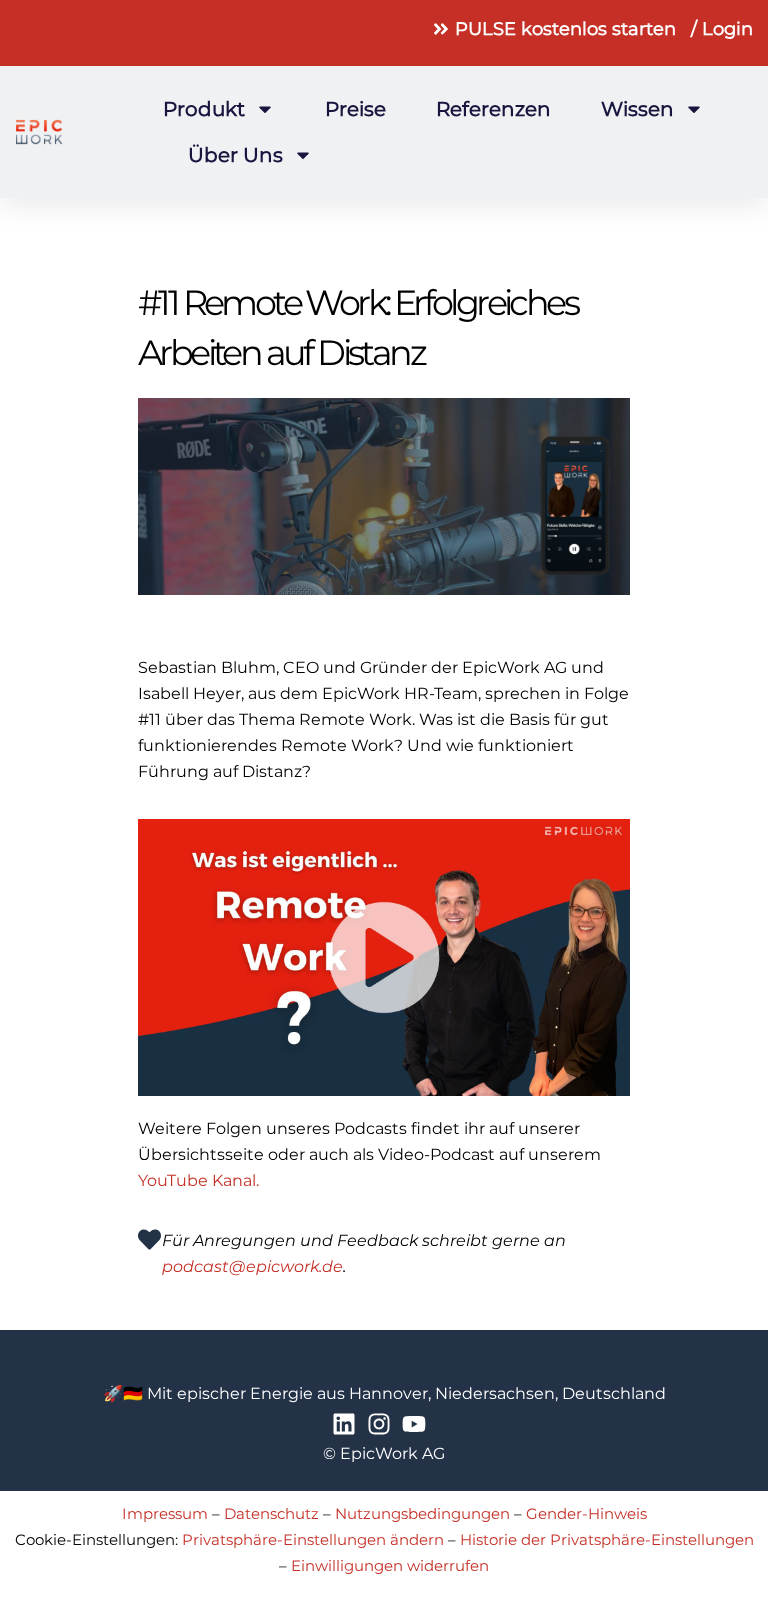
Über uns (235, 155)
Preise (355, 109)
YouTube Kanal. (198, 1180)
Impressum (165, 1513)
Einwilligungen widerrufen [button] (390, 1565)
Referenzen (493, 109)
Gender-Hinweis (586, 1513)
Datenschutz (271, 1513)
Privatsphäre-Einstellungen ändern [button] (313, 1539)
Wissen (637, 109)
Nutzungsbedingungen (422, 1513)
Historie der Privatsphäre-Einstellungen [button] (607, 1539)
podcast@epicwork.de (252, 1266)
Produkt (204, 109)
